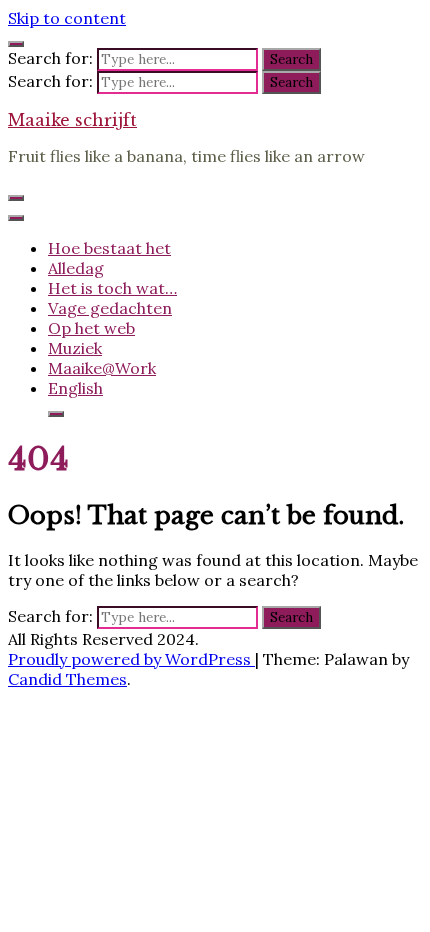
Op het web (91, 328)
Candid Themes (67, 679)
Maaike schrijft (72, 120)
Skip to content (67, 18)
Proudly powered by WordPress (131, 659)
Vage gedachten (110, 308)
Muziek (75, 348)
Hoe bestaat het (109, 248)
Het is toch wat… (112, 288)
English (75, 388)
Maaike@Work (102, 368)
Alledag (76, 268)
